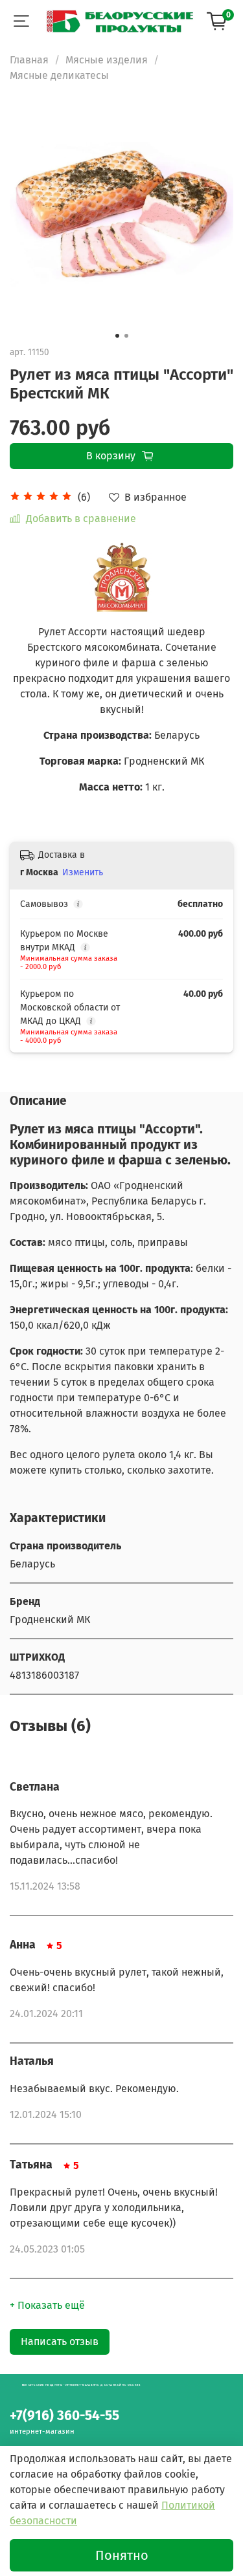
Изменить (83, 872)
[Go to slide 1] (117, 336)
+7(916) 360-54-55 (64, 2416)
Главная (29, 60)
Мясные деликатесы (59, 75)
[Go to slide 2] (126, 336)
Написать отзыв (60, 2341)
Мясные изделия (107, 60)
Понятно (122, 2555)
